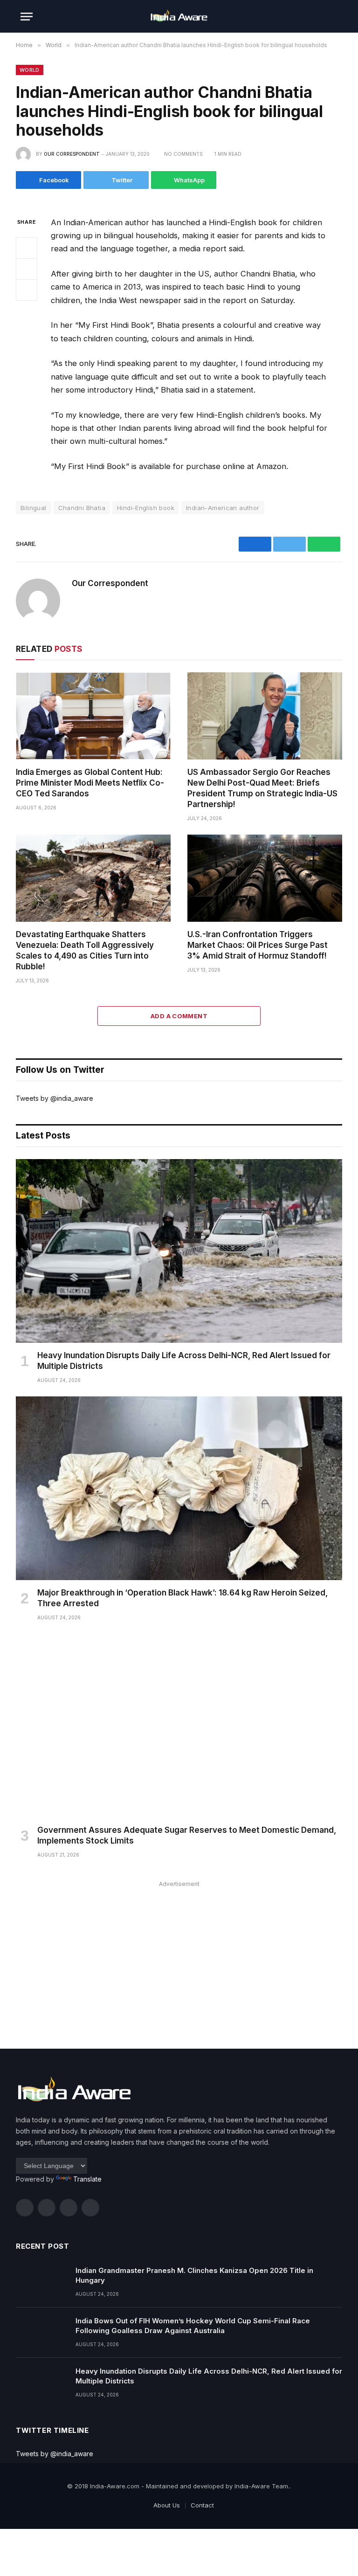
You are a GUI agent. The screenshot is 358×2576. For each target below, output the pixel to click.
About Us (167, 2505)
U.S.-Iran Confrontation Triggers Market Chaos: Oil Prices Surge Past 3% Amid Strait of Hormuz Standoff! (258, 945)
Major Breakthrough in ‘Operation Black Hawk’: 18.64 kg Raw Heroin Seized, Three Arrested (182, 1598)
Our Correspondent (72, 154)
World (30, 70)
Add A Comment (179, 1016)
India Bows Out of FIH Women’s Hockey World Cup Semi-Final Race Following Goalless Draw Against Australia (193, 2326)
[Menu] (27, 17)
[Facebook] (27, 248)
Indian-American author (223, 508)
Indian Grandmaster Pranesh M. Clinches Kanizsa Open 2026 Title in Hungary (194, 2275)
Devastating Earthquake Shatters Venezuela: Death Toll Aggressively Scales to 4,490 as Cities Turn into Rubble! (85, 950)
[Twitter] (27, 269)
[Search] (333, 17)
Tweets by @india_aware (55, 1098)
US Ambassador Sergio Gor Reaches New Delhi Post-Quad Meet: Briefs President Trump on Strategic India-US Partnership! (262, 788)
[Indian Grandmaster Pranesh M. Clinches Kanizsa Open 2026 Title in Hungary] (41, 2282)
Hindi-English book (146, 508)
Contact (202, 2505)
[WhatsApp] (27, 290)
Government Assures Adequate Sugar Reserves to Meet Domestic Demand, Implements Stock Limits (187, 1835)
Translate (87, 2179)
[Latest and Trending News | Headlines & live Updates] (179, 17)
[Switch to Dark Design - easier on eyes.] (319, 16)
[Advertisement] (179, 1955)
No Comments (183, 154)
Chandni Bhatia (82, 508)
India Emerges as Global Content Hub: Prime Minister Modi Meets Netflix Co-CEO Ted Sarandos (90, 783)
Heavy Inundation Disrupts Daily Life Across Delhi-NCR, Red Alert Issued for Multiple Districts (184, 1361)
